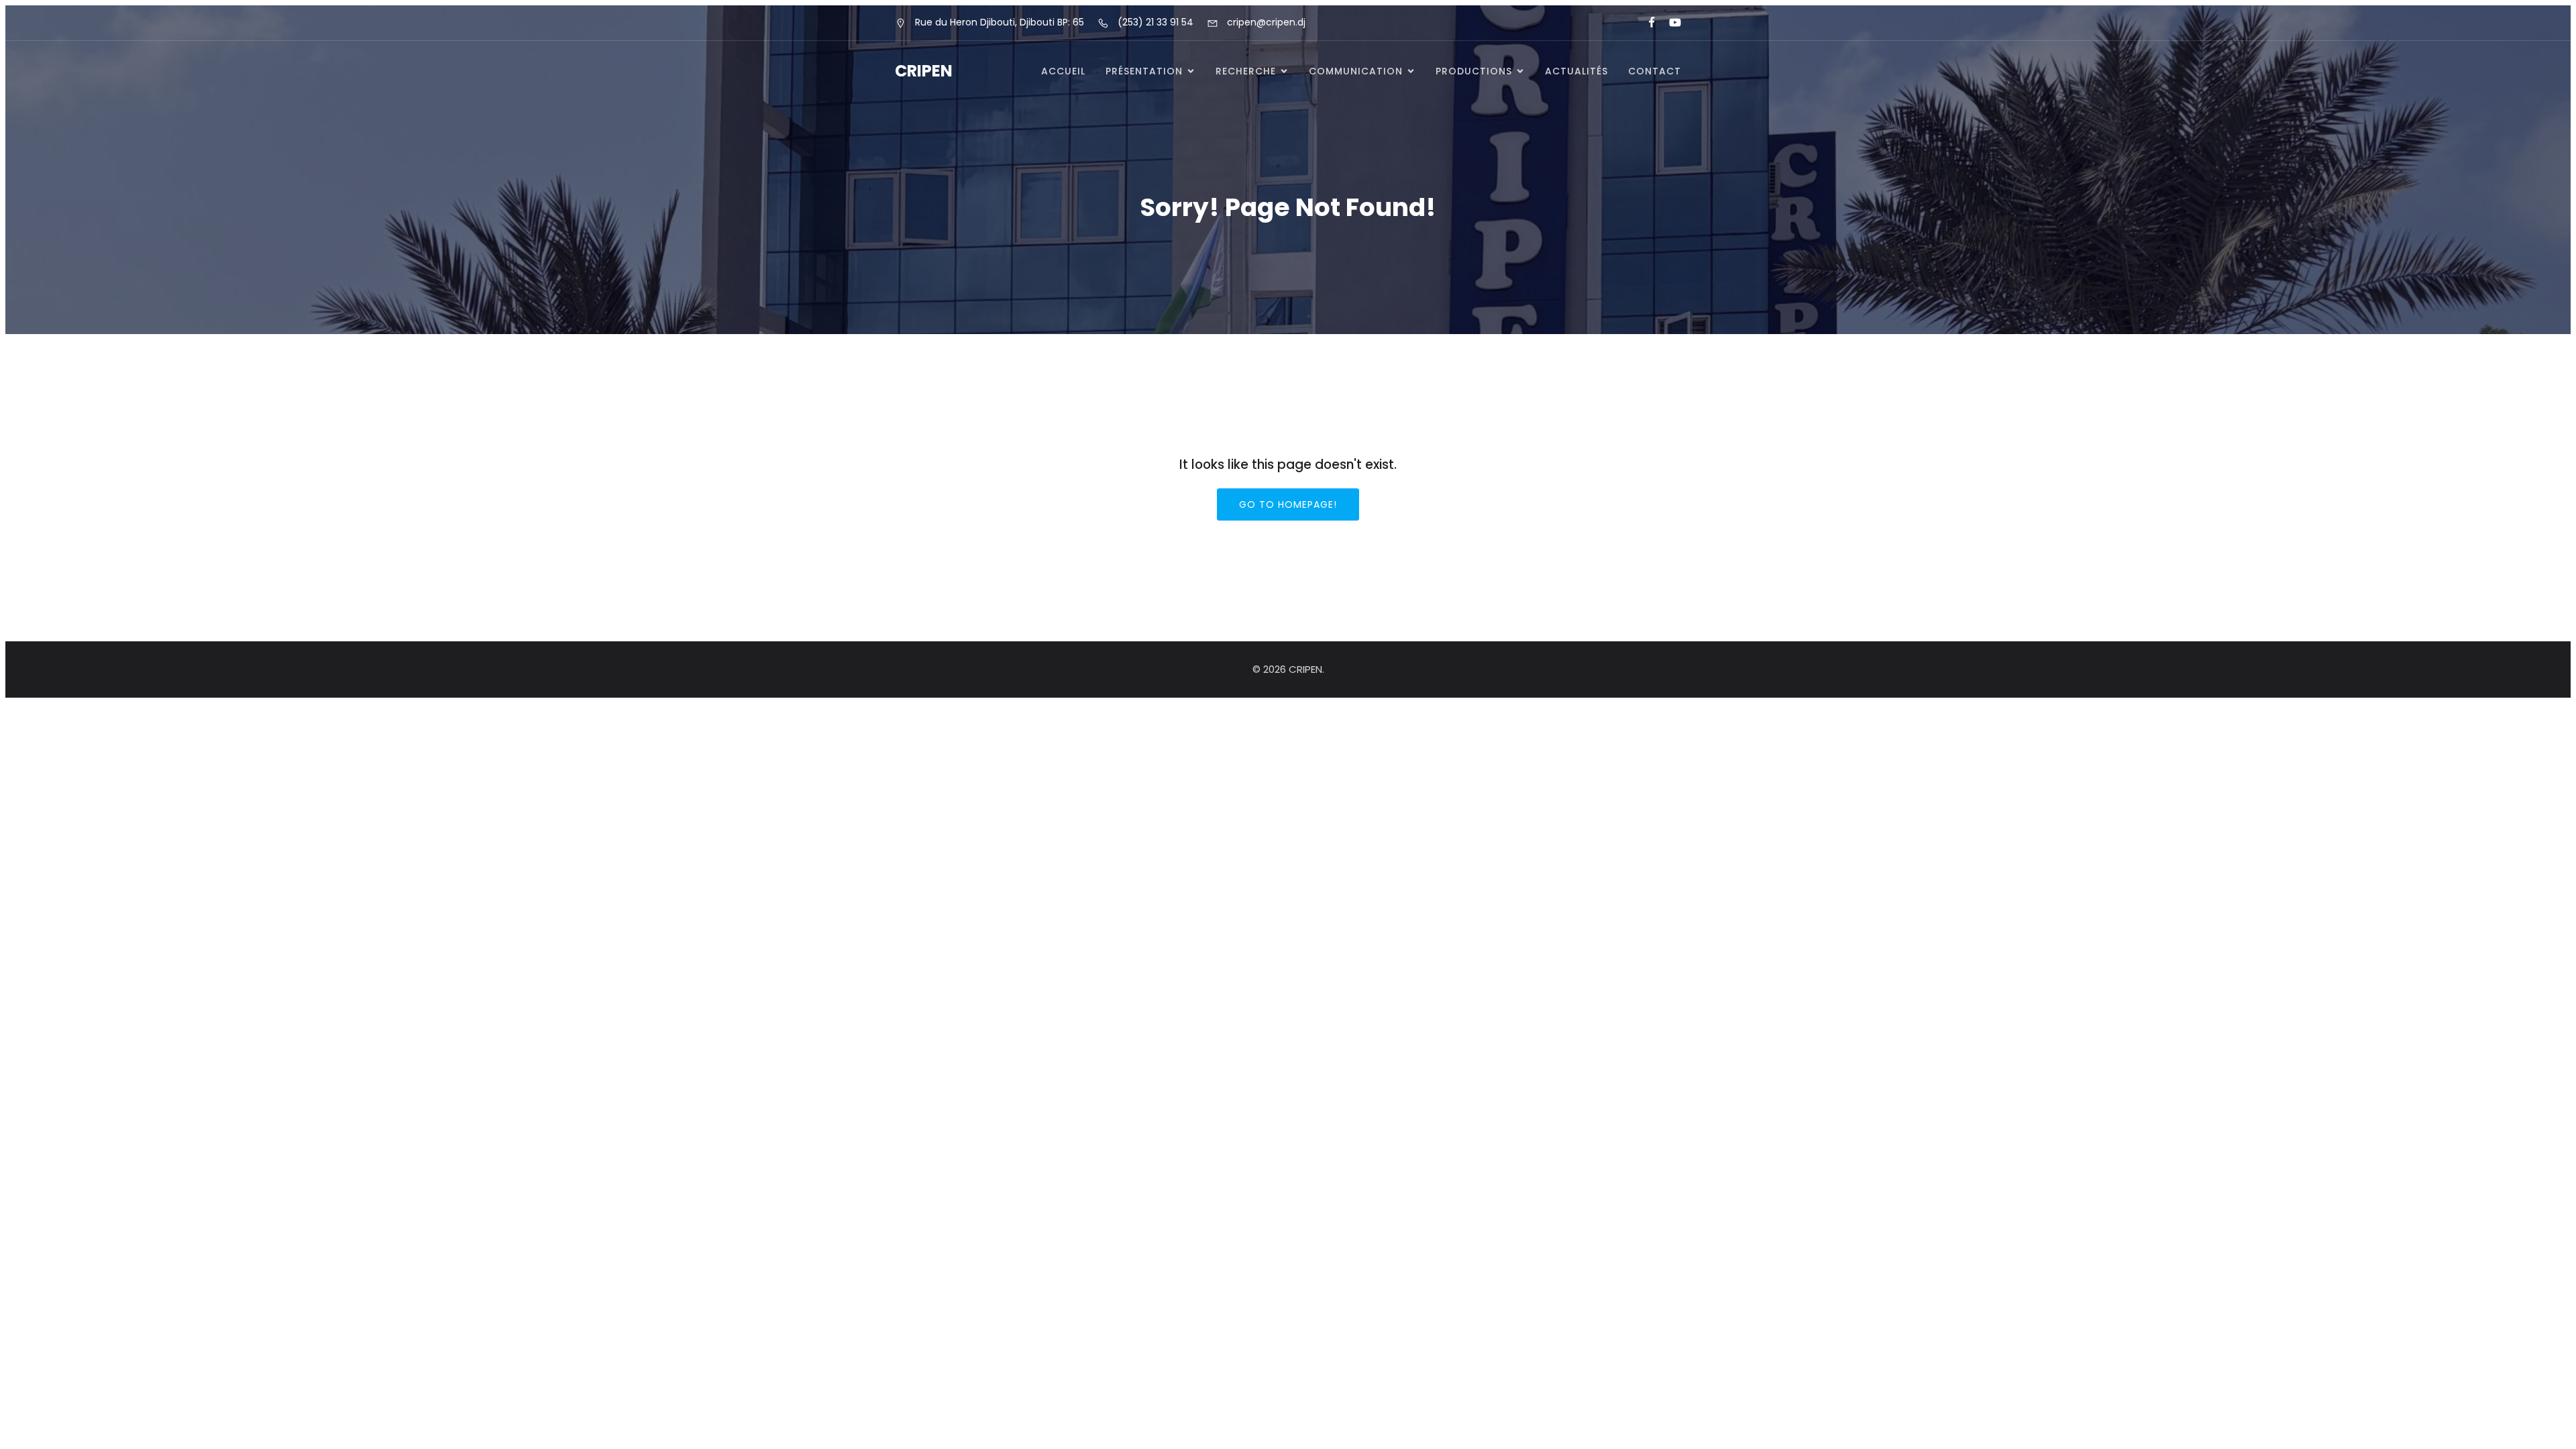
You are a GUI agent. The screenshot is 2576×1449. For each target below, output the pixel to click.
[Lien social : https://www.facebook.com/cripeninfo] (1646, 23)
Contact (1655, 71)
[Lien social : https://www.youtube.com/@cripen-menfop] (1669, 23)
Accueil (1063, 71)
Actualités (1576, 71)
